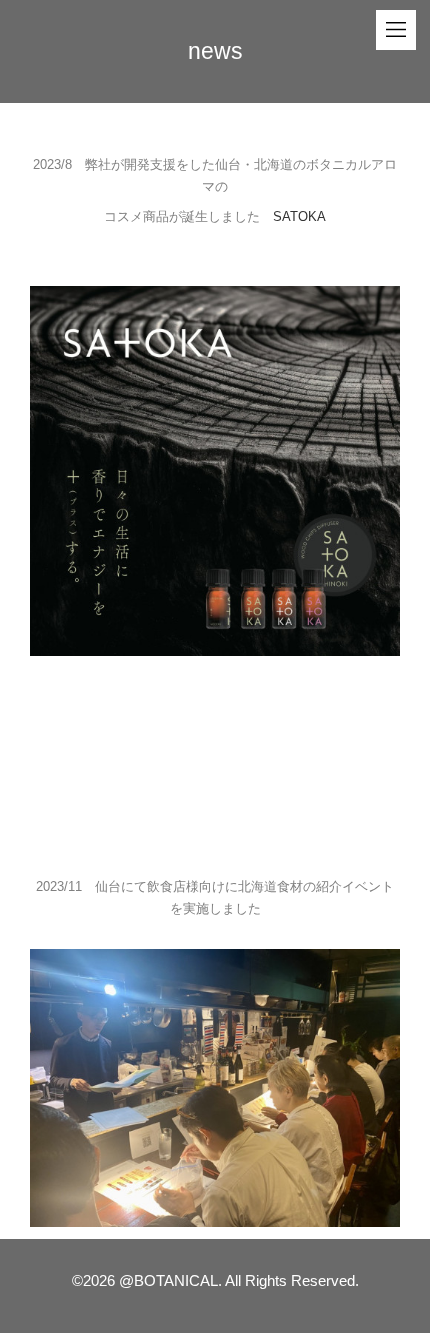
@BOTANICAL (168, 1280)
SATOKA (299, 216)
